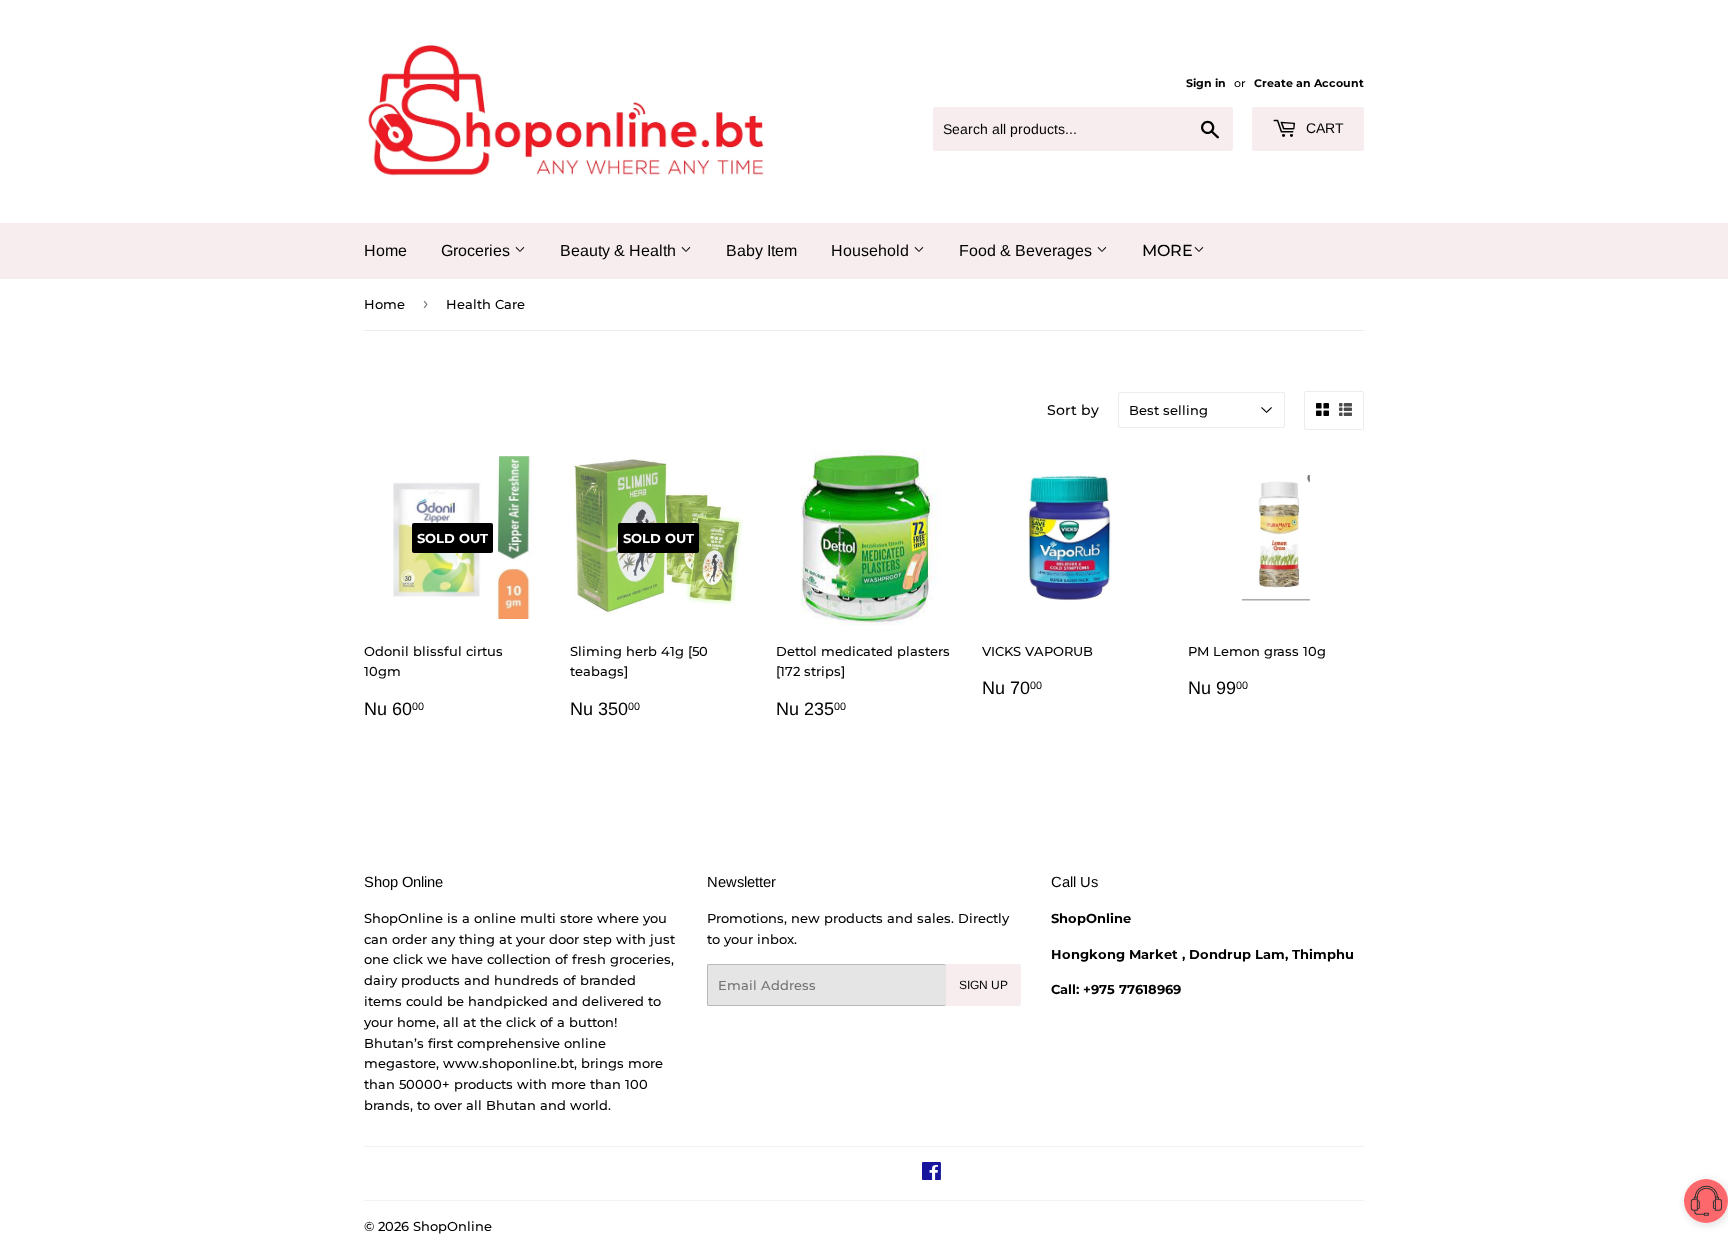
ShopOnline (452, 1226)
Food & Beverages (1027, 250)
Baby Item (761, 250)
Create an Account (1309, 83)
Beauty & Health (620, 250)
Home (385, 250)
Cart (1323, 128)
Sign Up (983, 985)
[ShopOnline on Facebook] (931, 1174)
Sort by (1073, 410)
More (1167, 250)
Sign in (1206, 83)
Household (872, 250)
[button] (1706, 1204)
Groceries (477, 250)
